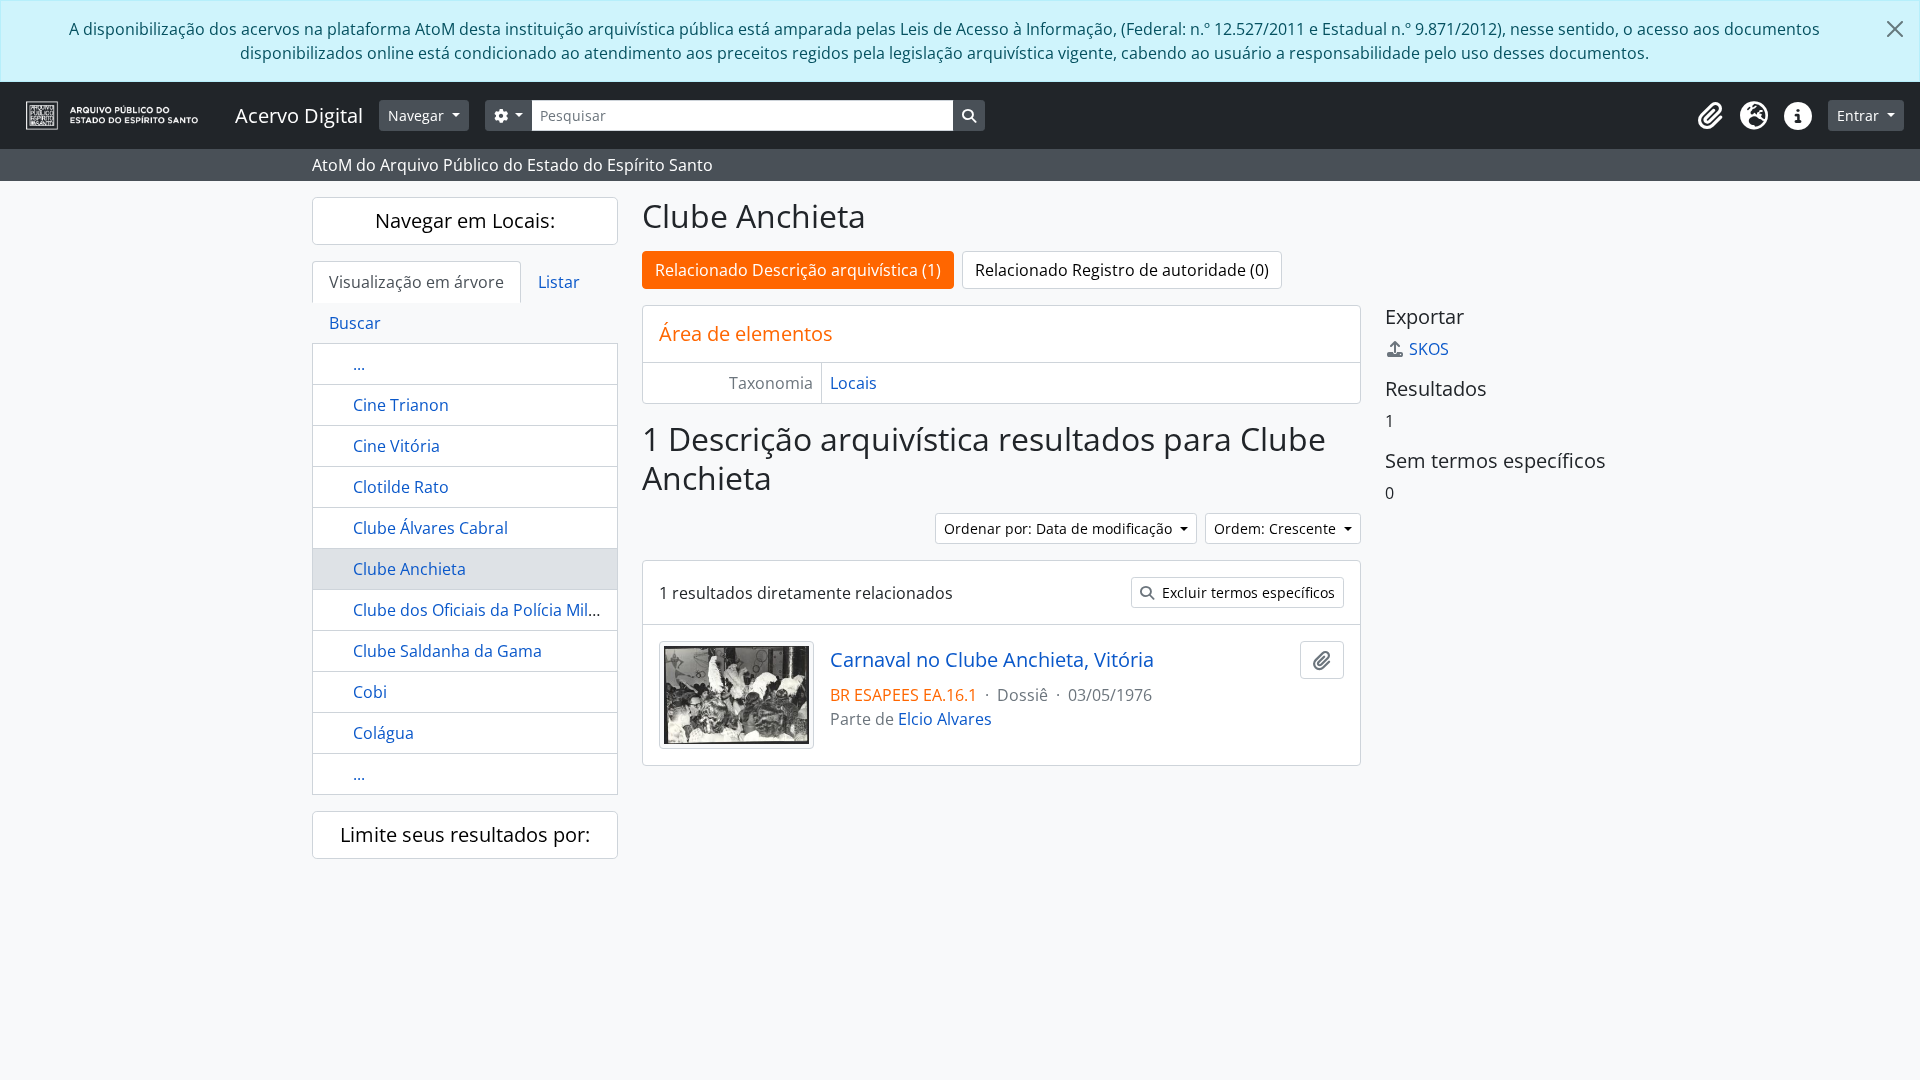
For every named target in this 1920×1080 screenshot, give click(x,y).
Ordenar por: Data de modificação (1060, 528)
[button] (1710, 116)
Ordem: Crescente (1277, 528)
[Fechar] (1895, 29)
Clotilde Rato (401, 487)
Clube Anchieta (409, 569)
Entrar (1860, 115)
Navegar (418, 115)
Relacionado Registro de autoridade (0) (1122, 270)
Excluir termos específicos (1246, 592)
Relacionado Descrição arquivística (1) (798, 270)
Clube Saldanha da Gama (447, 651)
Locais (853, 383)
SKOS (1429, 349)
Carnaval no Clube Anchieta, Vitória (992, 660)
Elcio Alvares (945, 719)
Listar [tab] (559, 282)
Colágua (383, 733)
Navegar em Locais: (465, 220)
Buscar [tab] (355, 323)
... (359, 364)
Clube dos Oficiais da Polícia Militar (483, 610)
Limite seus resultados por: (465, 834)
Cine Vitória (396, 446)
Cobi (370, 692)
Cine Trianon (401, 405)
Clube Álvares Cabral (430, 528)
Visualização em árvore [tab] (416, 282)
